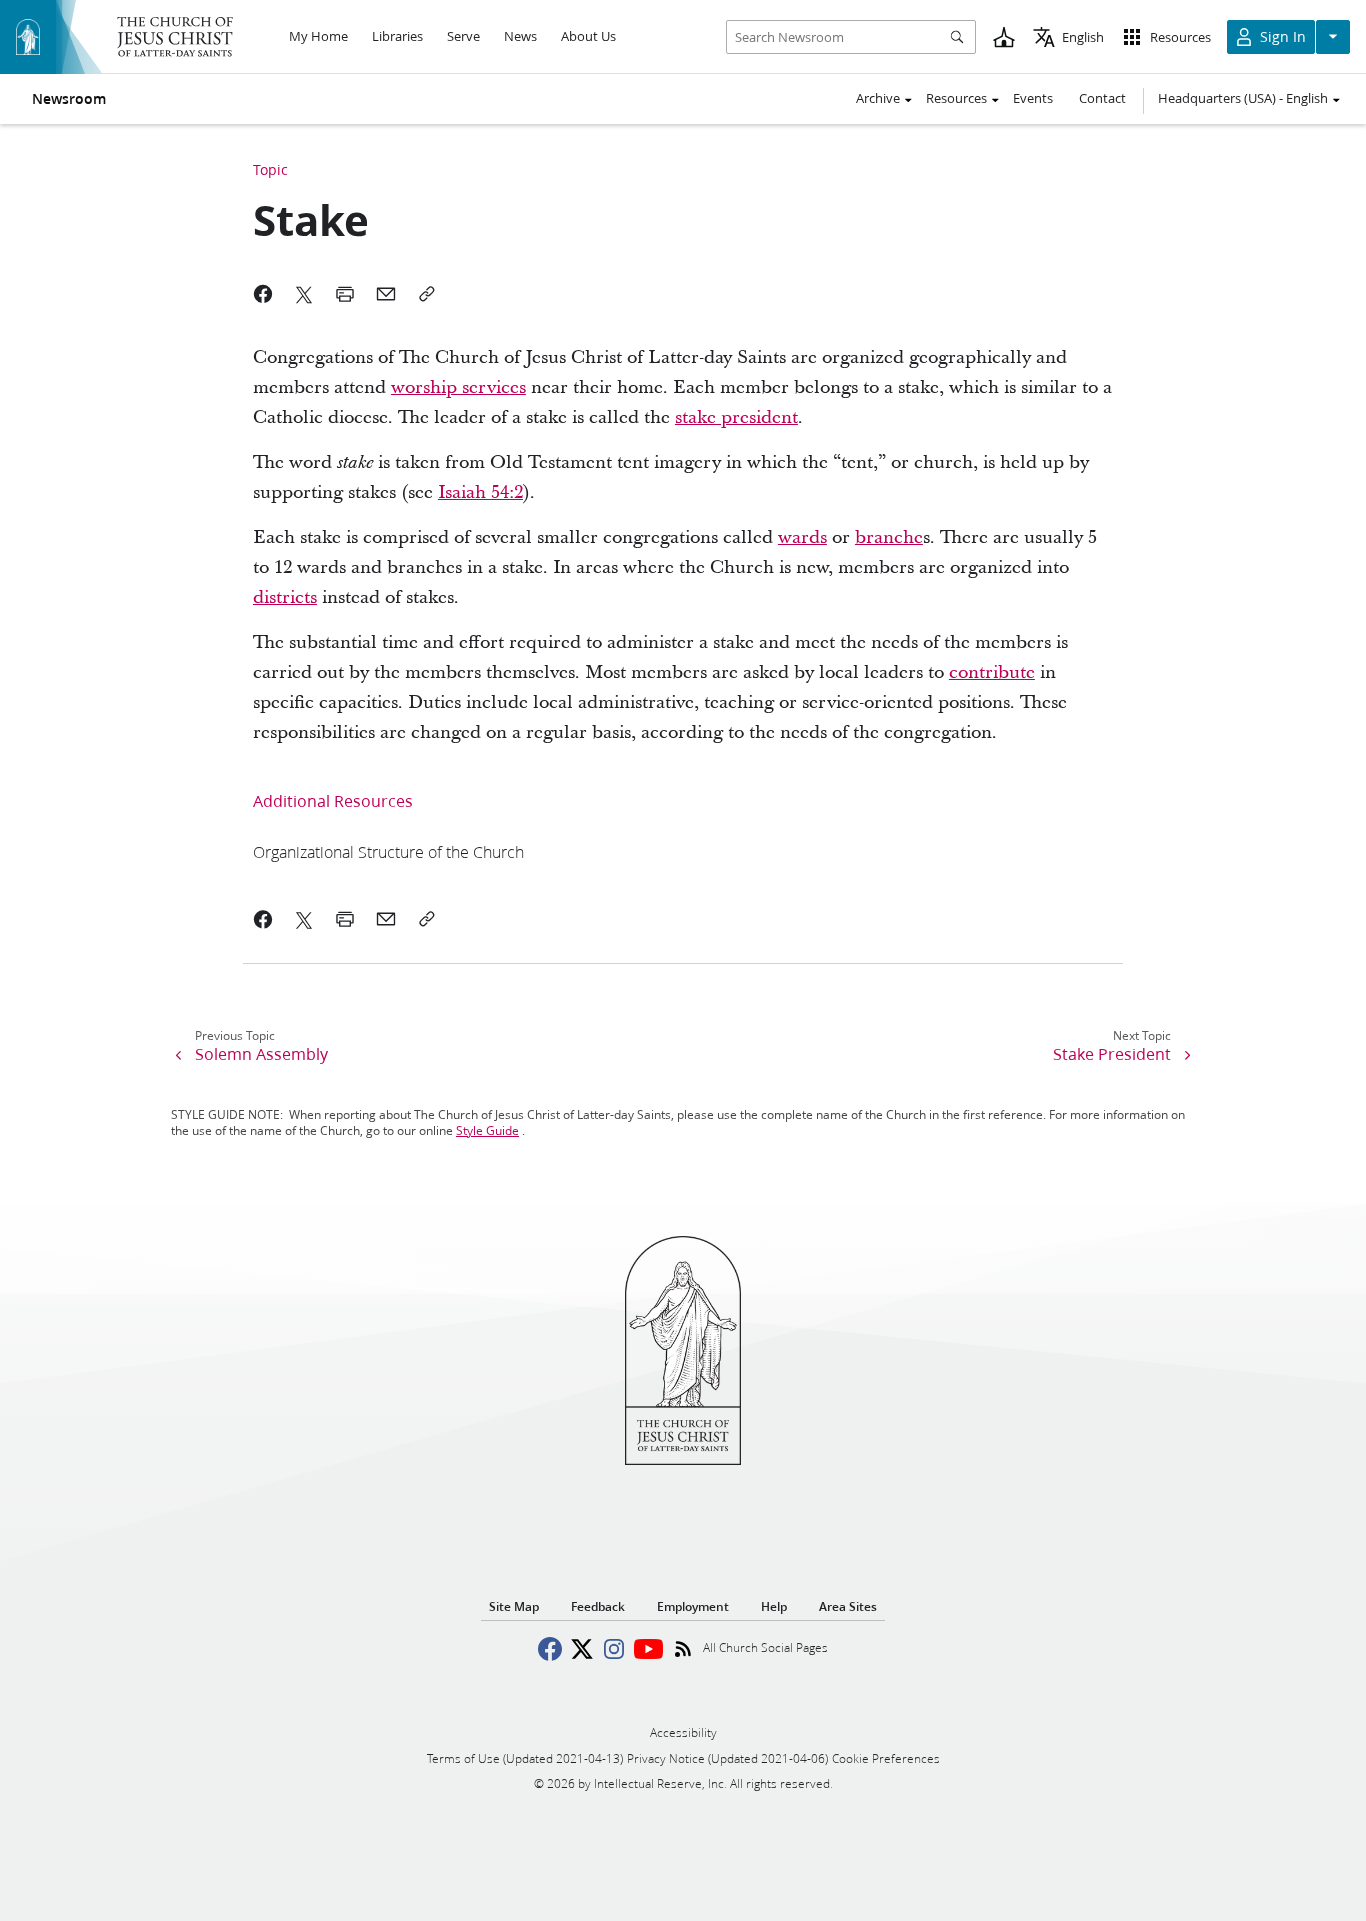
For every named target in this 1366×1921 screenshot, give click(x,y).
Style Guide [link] (487, 1130)
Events (1033, 98)
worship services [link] (458, 387)
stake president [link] (736, 417)
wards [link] (802, 537)
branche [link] (889, 537)
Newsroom (69, 99)
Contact (1102, 98)
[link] (388, 851)
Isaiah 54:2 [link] (480, 492)
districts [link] (285, 597)
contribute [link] (992, 672)
